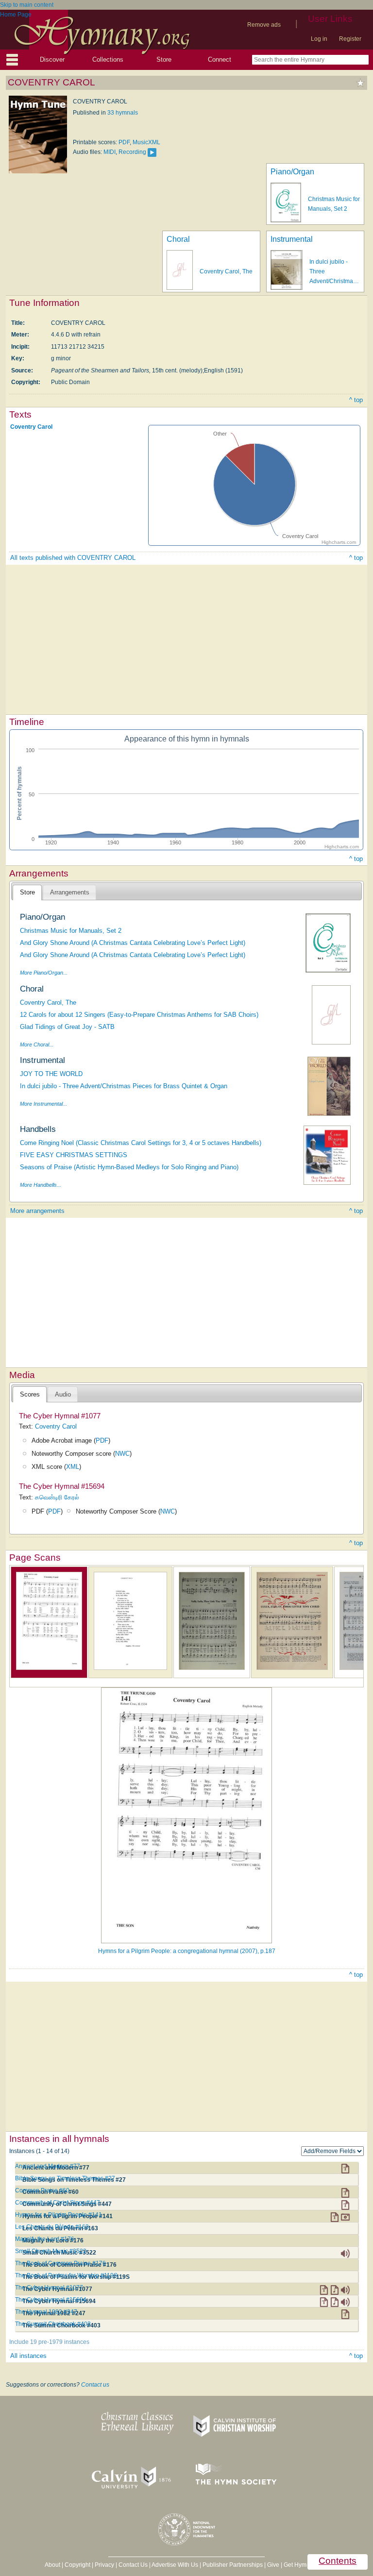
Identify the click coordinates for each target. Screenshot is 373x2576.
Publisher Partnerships (233, 2565)
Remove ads (264, 25)
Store (164, 59)
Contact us (95, 2385)
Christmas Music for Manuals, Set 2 (71, 931)
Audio (63, 1394)
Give (273, 2565)
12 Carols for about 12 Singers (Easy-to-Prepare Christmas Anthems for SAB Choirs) (139, 1015)
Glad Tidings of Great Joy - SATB (67, 1027)
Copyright (77, 2565)
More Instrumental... (43, 1104)
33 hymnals (123, 113)
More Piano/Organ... (44, 973)
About (52, 2565)
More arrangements (37, 1211)
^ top (356, 400)
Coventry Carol (31, 427)
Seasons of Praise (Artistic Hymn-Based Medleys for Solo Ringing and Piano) (129, 1167)
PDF (124, 142)
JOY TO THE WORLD (51, 1074)
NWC (122, 1454)
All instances (28, 2356)
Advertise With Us (175, 2565)
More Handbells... (41, 1185)
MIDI (110, 152)
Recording (132, 152)
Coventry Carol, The (226, 271)
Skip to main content (27, 5)
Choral (178, 239)
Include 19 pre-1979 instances (49, 2342)
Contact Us (133, 2565)
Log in (319, 39)
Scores (30, 1394)
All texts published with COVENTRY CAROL (73, 558)
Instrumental (292, 239)
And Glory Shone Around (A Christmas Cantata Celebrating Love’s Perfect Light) (133, 943)
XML (73, 1467)
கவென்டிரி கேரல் (57, 1497)
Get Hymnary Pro (306, 2565)
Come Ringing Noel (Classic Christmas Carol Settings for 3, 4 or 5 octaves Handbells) (141, 1143)
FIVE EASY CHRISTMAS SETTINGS (74, 1155)
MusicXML (146, 142)
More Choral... (37, 1044)
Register (350, 39)
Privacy (104, 2565)
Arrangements (70, 892)
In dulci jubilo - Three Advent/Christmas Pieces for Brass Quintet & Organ (124, 1086)
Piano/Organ (292, 172)
